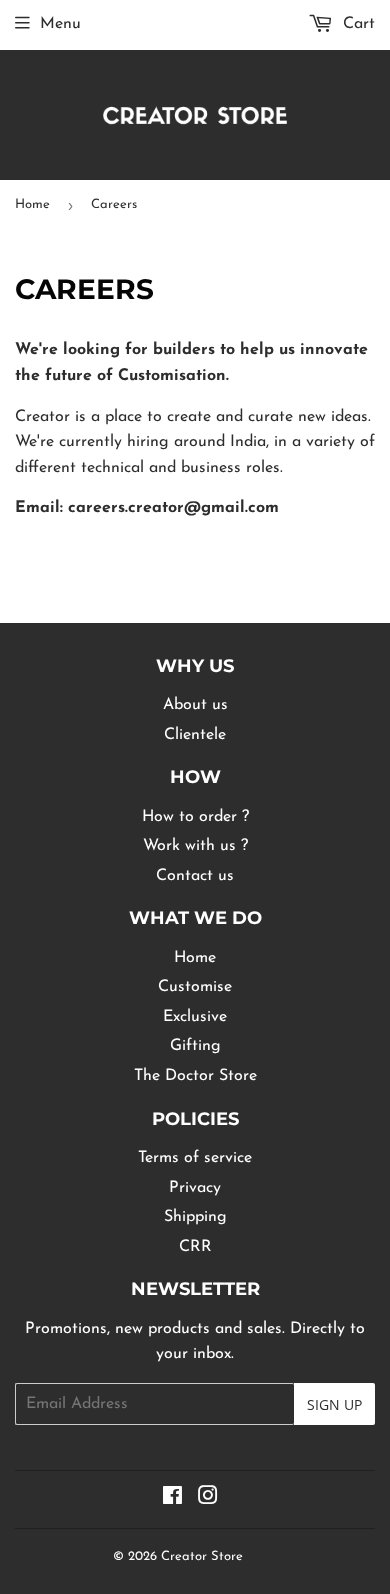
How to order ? (195, 817)
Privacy (195, 1188)
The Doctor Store (195, 1076)
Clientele (195, 735)
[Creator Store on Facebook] (172, 1499)
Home (32, 204)
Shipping (195, 1217)
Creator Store (202, 1556)
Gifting (195, 1046)
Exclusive (195, 1017)
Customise (195, 987)
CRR (195, 1247)
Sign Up (334, 1404)
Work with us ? (195, 846)
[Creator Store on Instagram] (208, 1499)
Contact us (195, 876)
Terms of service (195, 1158)
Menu (60, 24)
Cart (356, 24)
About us (195, 705)
